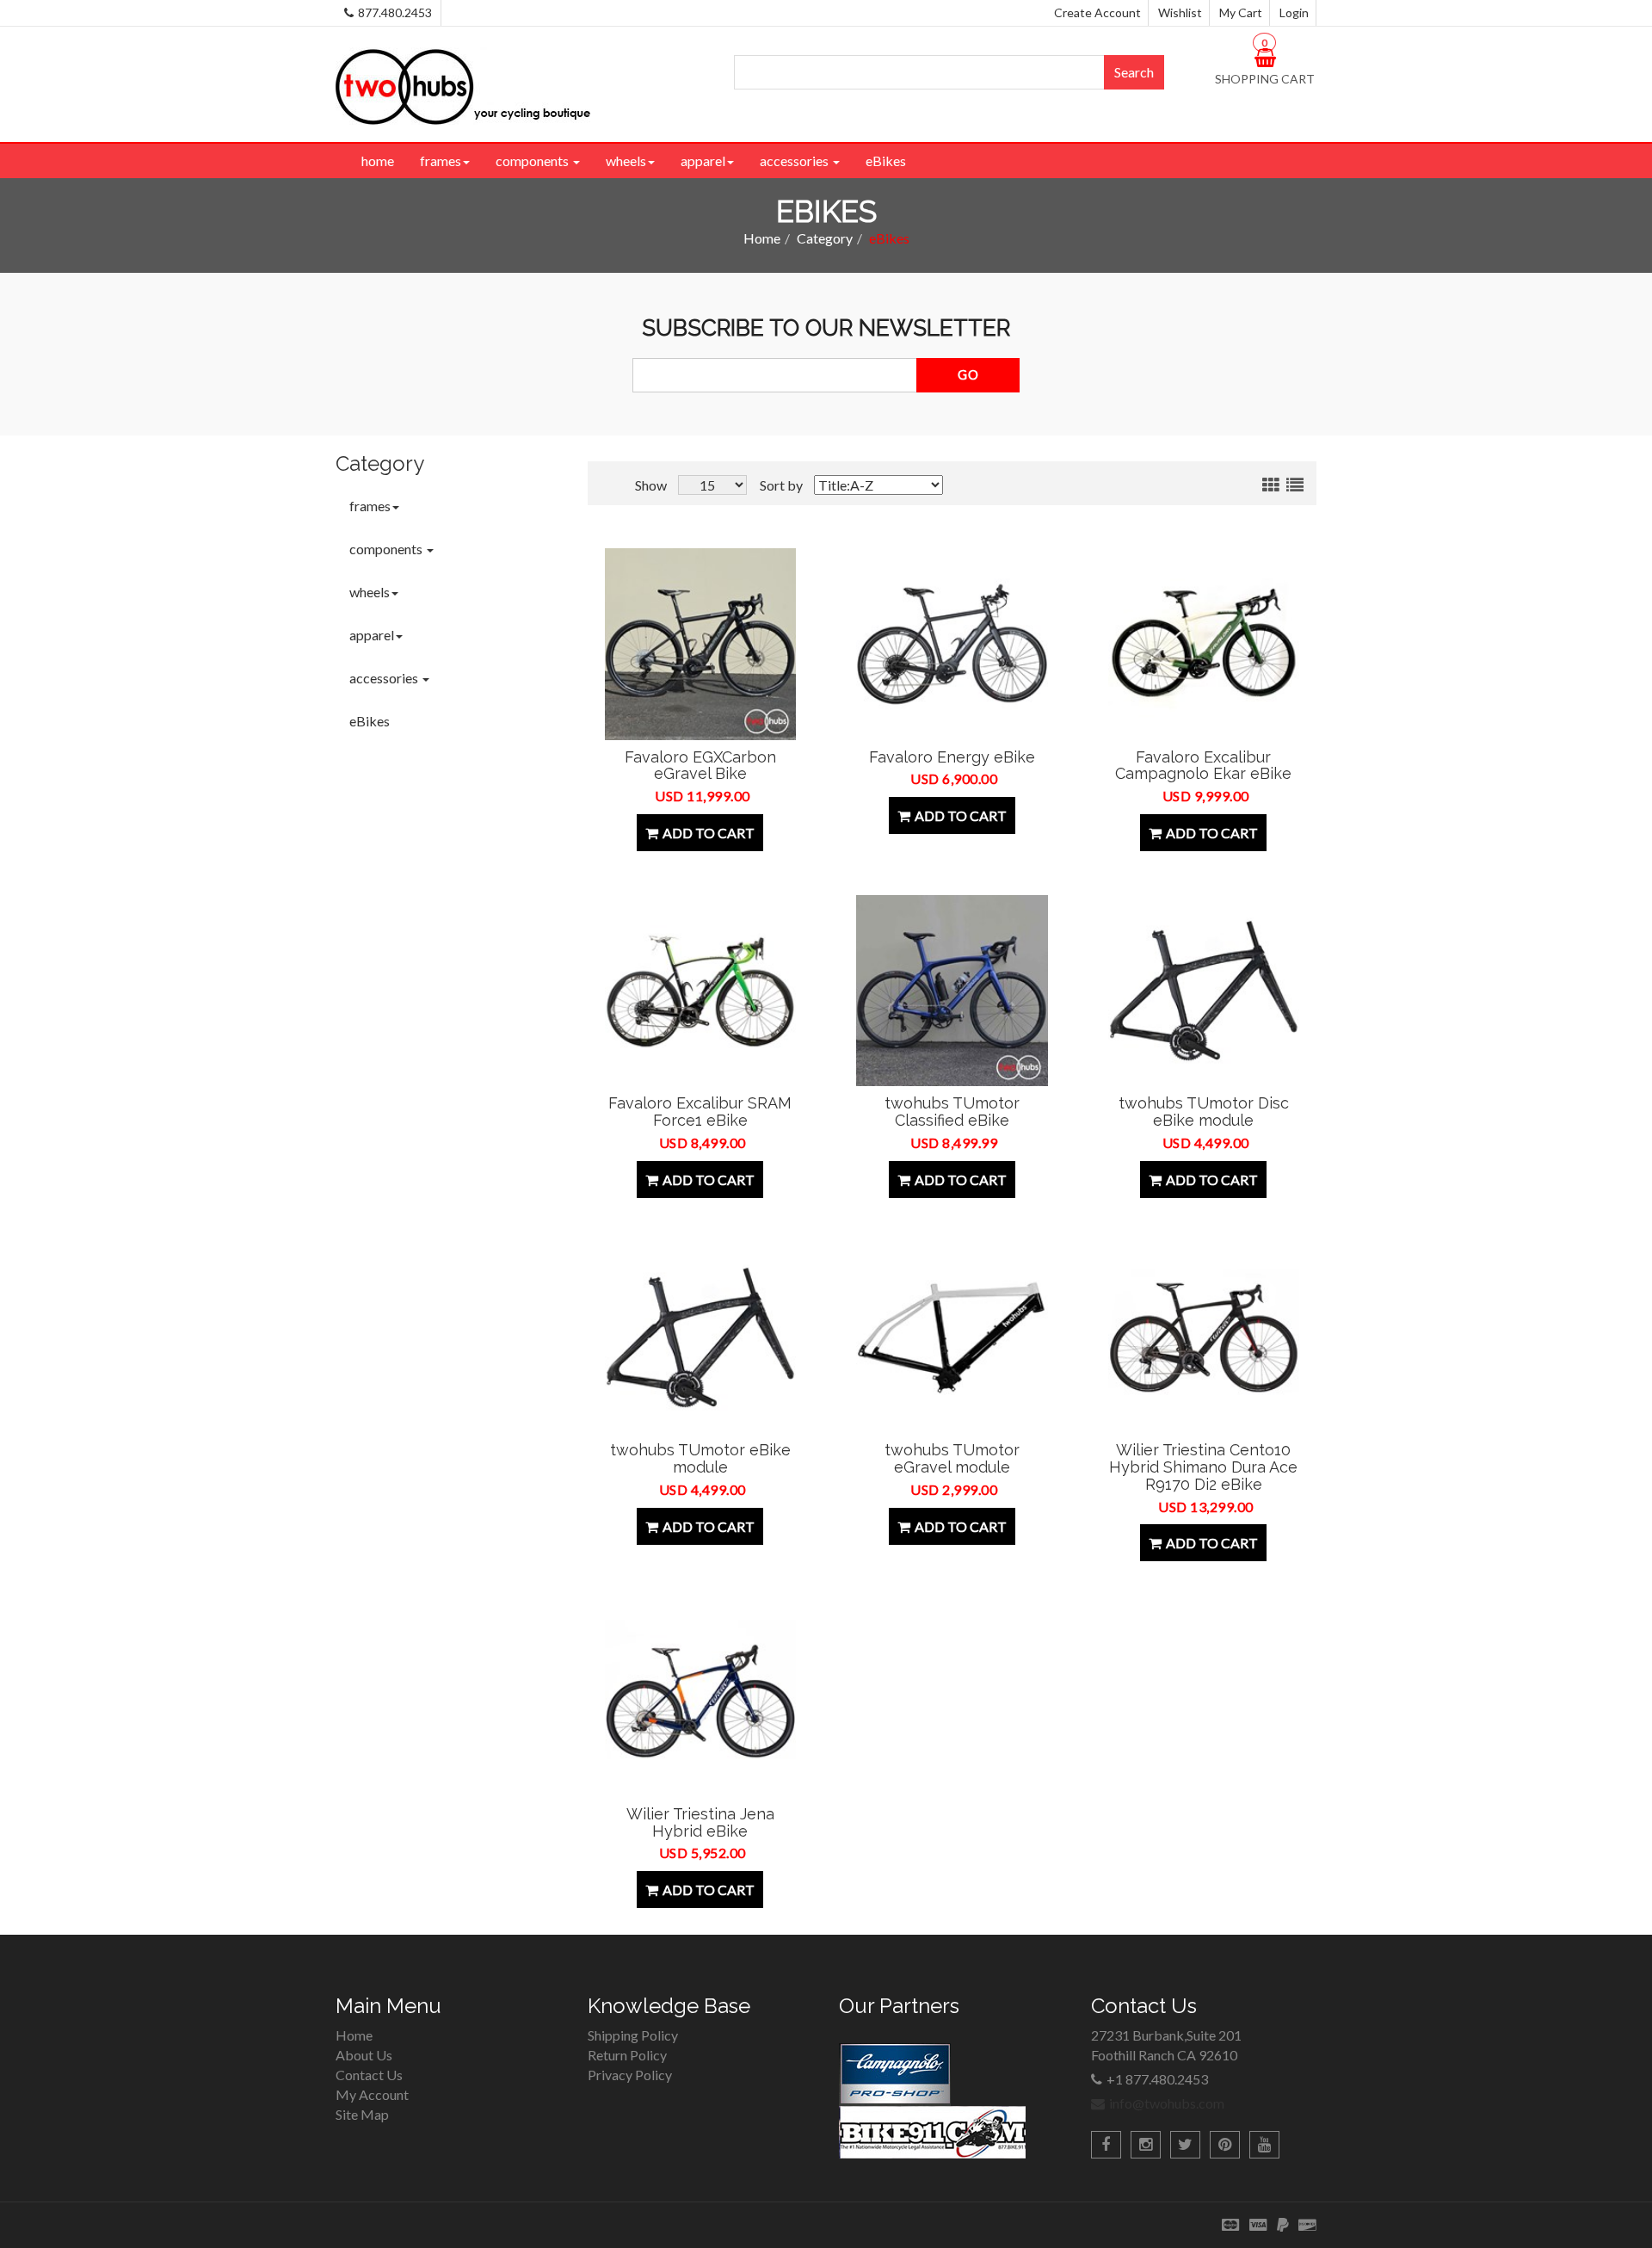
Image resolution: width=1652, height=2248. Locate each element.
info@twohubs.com (1167, 2103)
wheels (626, 161)
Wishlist (1180, 12)
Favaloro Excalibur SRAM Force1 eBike (700, 1112)
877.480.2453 (395, 12)
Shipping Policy (633, 2035)
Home (762, 238)
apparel (703, 161)
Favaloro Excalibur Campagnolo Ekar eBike (1203, 766)
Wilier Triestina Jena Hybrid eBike (700, 1822)
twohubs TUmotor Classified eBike (952, 1112)
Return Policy (627, 2055)
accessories (795, 161)
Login (1294, 12)
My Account (372, 2094)
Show (651, 485)
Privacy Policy (630, 2075)
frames (441, 161)
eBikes (886, 161)
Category (825, 238)
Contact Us (369, 2075)
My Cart (1241, 12)
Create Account (1097, 12)
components (533, 161)
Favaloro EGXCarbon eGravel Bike (700, 766)
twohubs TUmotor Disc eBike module (1204, 1112)
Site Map (362, 2114)
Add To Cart (709, 833)
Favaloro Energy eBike (952, 757)
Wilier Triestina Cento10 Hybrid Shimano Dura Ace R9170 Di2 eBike (1203, 1467)
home (378, 161)
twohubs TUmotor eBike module (700, 1458)
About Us (364, 2055)
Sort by (781, 485)
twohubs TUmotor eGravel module (952, 1458)
